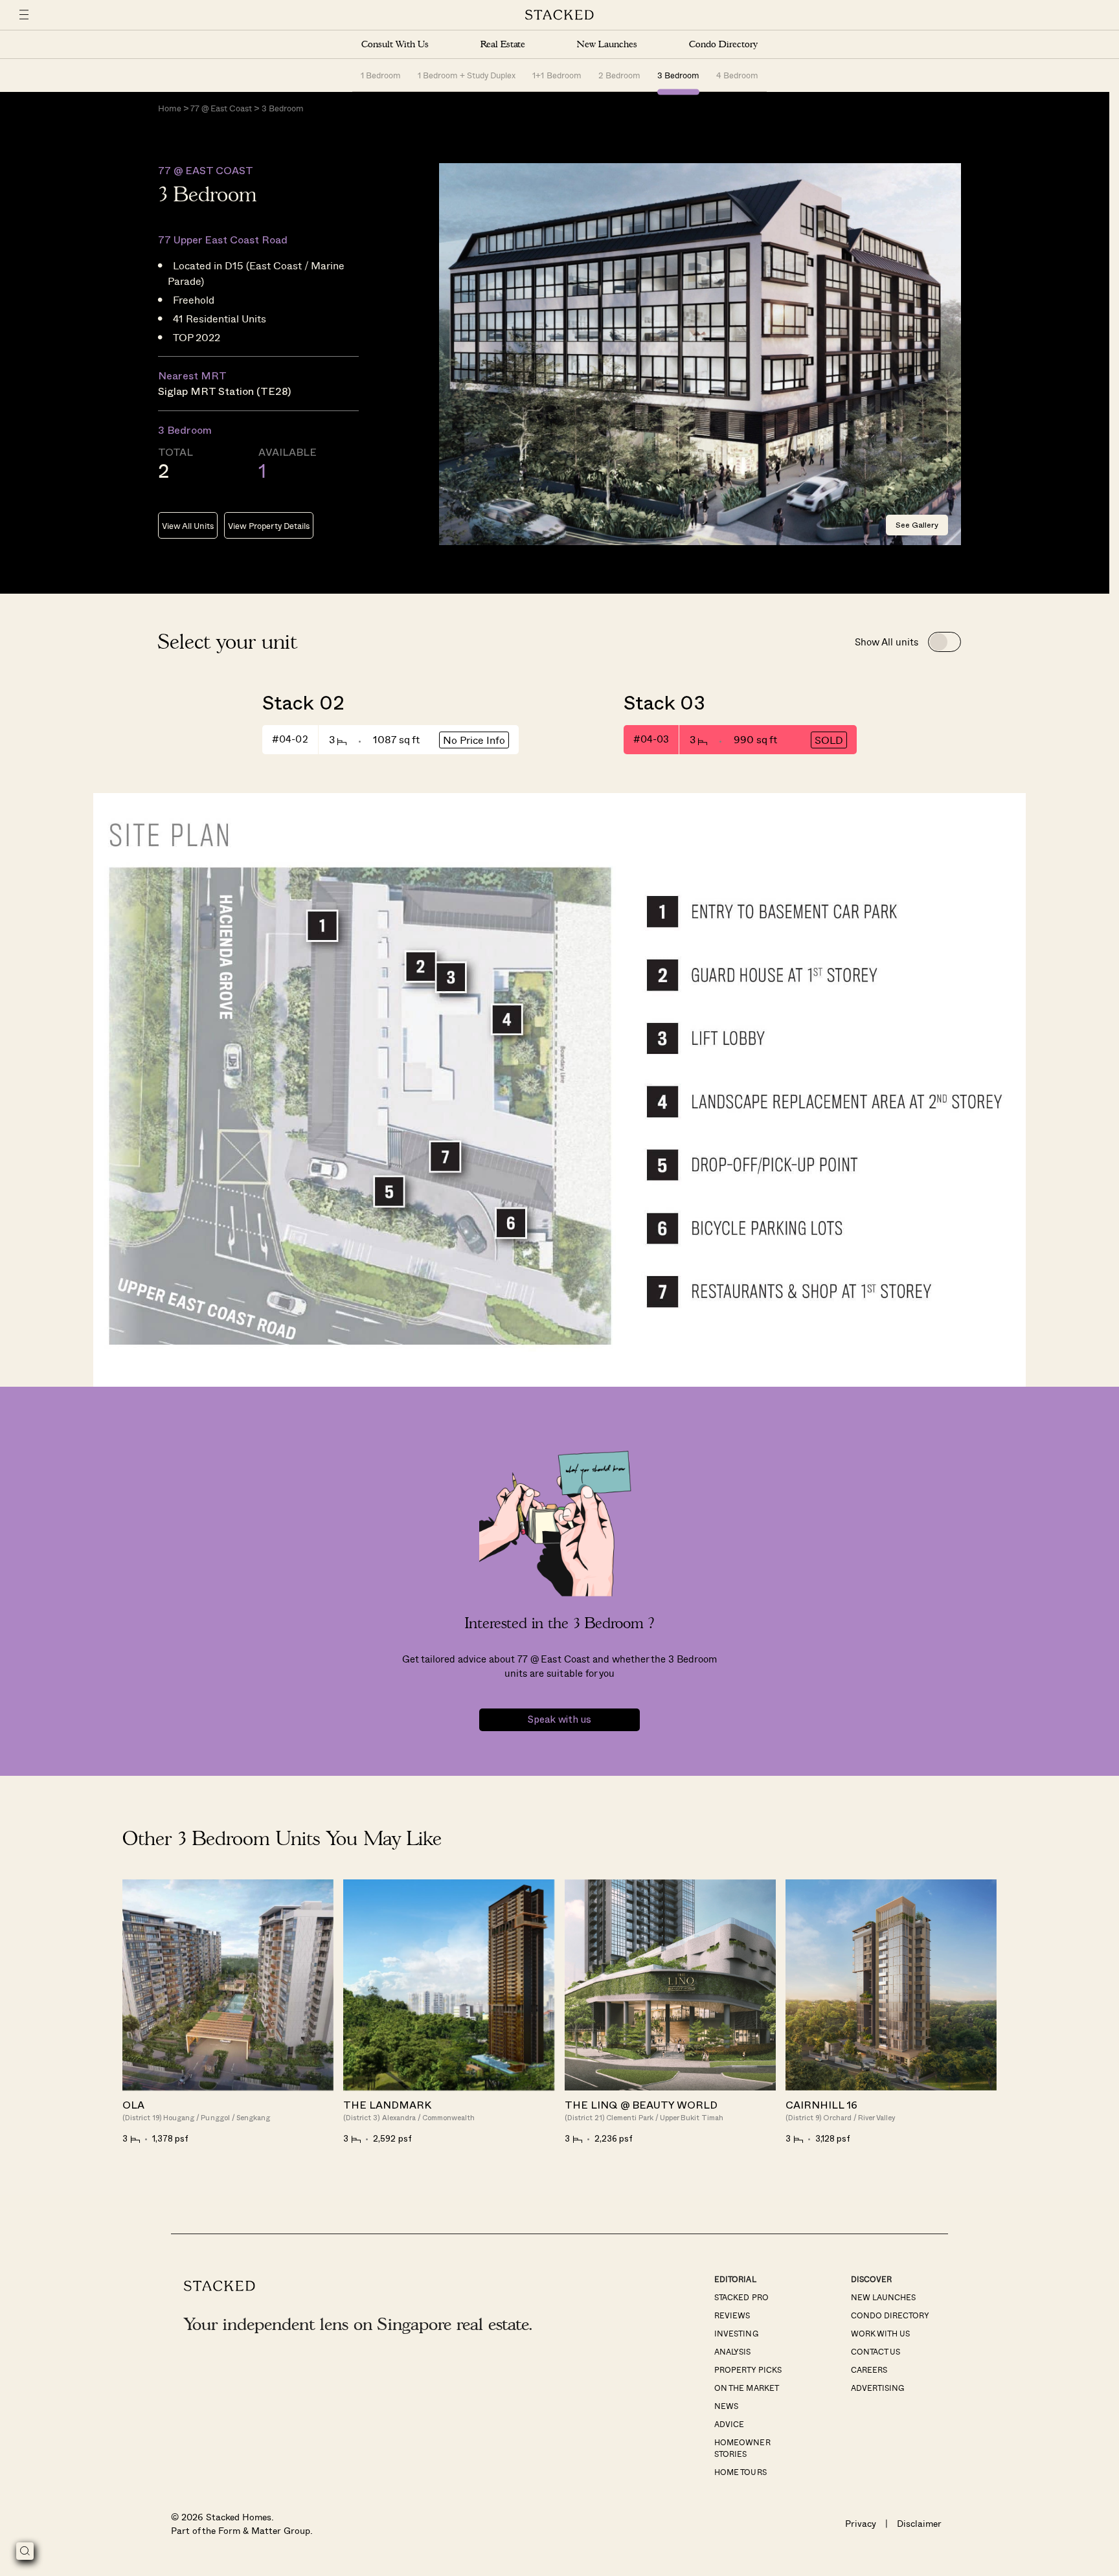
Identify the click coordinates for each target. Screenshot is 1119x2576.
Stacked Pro (741, 2297)
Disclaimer (919, 2523)
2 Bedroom (619, 75)
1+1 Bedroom (557, 75)
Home (170, 108)
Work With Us (880, 2333)
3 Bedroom (678, 75)
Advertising (877, 2388)
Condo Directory (723, 44)
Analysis (732, 2351)
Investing (736, 2333)
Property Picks (748, 2369)
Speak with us (559, 1720)
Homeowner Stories (742, 2448)
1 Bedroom (381, 75)
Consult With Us (395, 44)
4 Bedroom (737, 75)
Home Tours (740, 2472)
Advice (729, 2424)
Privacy (861, 2523)
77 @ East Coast (221, 108)
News (726, 2406)
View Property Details (268, 525)
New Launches (607, 44)
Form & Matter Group (264, 2530)
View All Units (188, 525)
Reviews (732, 2315)
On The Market (746, 2388)
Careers (869, 2369)
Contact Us (876, 2351)
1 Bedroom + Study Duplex (467, 75)
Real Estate (503, 44)
